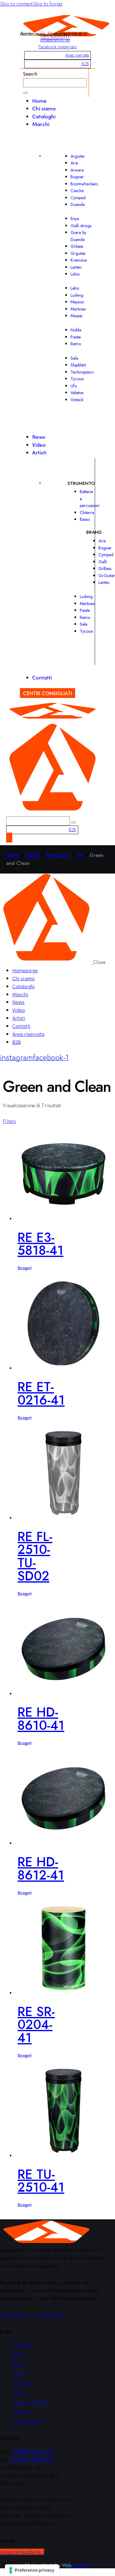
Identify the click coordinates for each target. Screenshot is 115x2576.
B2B (85, 64)
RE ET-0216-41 (41, 1393)
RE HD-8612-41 (41, 1869)
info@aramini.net (55, 40)
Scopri (25, 1268)
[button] (9, 1121)
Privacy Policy (15, 2314)
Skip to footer (48, 4)
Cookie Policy (49, 2314)
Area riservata (77, 55)
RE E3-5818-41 (40, 1244)
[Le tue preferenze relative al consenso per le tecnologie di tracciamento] (32, 2570)
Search (30, 74)
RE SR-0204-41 (36, 2025)
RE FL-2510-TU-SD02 (35, 1556)
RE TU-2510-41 (41, 2181)
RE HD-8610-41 (41, 1719)
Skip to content (17, 4)
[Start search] (25, 93)
